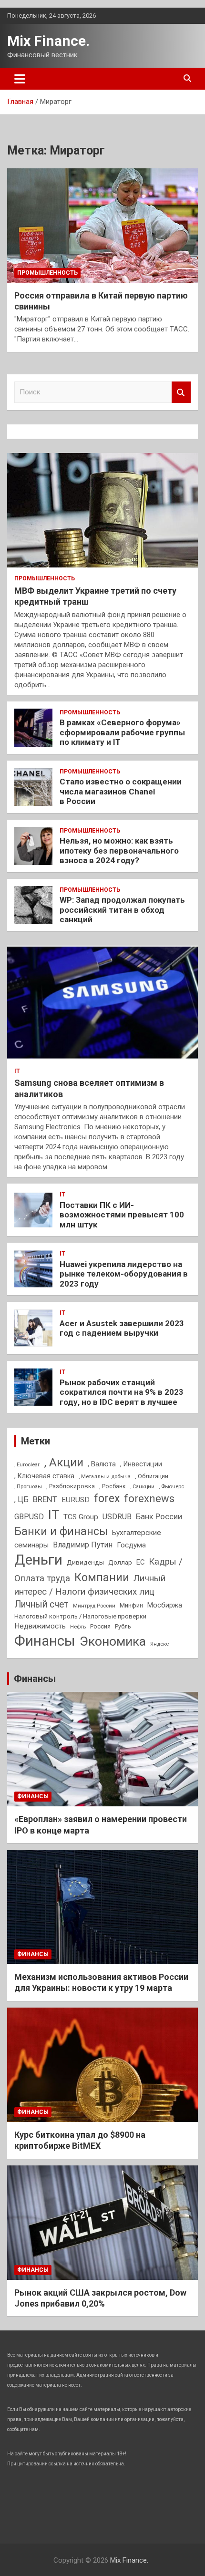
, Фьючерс (171, 1486)
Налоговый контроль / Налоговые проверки (80, 1616)
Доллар (120, 1562)
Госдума (131, 1545)
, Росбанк (113, 1486)
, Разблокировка (71, 1486)
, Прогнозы (28, 1486)
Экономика (113, 1641)
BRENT (45, 1499)
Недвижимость (40, 1626)
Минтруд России (94, 1606)
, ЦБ (21, 1499)
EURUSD (76, 1500)
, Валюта (102, 1464)
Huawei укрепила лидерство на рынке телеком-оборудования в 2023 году (124, 1274)
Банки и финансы (61, 1531)
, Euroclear (27, 1464)
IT (17, 1071)
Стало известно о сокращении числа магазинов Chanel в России (121, 791)
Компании (102, 1577)
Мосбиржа (165, 1605)
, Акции (64, 1462)
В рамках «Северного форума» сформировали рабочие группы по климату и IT (122, 732)
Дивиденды (85, 1562)
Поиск (181, 392)
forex (107, 1499)
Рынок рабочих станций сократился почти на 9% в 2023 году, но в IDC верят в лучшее (122, 1392)
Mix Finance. (48, 41)
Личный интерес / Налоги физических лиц (90, 1585)
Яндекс (159, 1644)
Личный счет (41, 1604)
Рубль (123, 1627)
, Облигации (152, 1476)
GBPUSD (29, 1517)
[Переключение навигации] (20, 79)
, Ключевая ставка (44, 1476)
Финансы (45, 1641)
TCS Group (81, 1517)
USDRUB (117, 1517)
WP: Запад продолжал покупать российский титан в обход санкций (122, 910)
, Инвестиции (141, 1464)
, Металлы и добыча (105, 1476)
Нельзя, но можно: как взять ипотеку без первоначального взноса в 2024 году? (119, 850)
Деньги (38, 1560)
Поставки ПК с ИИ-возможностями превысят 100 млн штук (122, 1215)
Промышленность (47, 273)
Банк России (159, 1517)
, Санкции (142, 1487)
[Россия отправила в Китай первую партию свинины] (102, 225)
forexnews (149, 1499)
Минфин (131, 1605)
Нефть (78, 1627)
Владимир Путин (83, 1545)
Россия (100, 1626)
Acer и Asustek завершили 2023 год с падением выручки (122, 1328)
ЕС (140, 1562)
